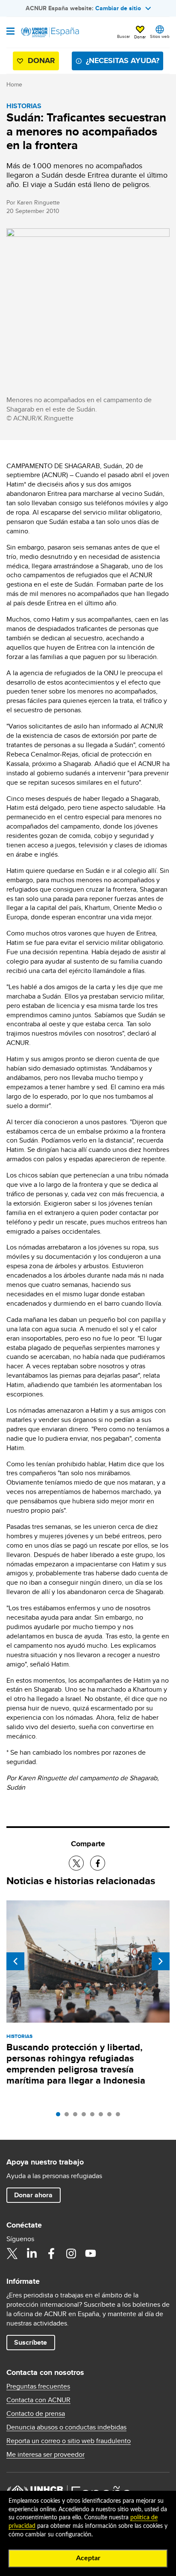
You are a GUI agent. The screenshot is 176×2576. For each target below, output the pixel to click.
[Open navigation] (10, 32)
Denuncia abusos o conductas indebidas (66, 2427)
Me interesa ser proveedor (45, 2455)
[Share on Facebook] (98, 1863)
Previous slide (15, 1961)
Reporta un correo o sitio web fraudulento (69, 2441)
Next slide (161, 1961)
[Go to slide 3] (77, 2116)
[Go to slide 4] (86, 2116)
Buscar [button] (123, 36)
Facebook (51, 2254)
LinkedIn (32, 2254)
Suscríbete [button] (31, 2342)
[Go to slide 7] (111, 2116)
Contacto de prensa (36, 2414)
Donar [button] (140, 37)
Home (14, 84)
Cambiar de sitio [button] (118, 8)
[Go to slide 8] (120, 2116)
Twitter (12, 2254)
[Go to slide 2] (69, 2116)
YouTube (91, 2254)
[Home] (50, 32)
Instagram (71, 2254)
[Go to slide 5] (94, 2116)
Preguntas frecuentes (38, 2386)
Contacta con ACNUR (38, 2400)
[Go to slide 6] (103, 2116)
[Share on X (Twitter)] (76, 1863)
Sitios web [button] (160, 36)
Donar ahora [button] (33, 2195)
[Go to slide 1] (60, 2116)
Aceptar (88, 2558)
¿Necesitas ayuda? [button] (123, 60)
